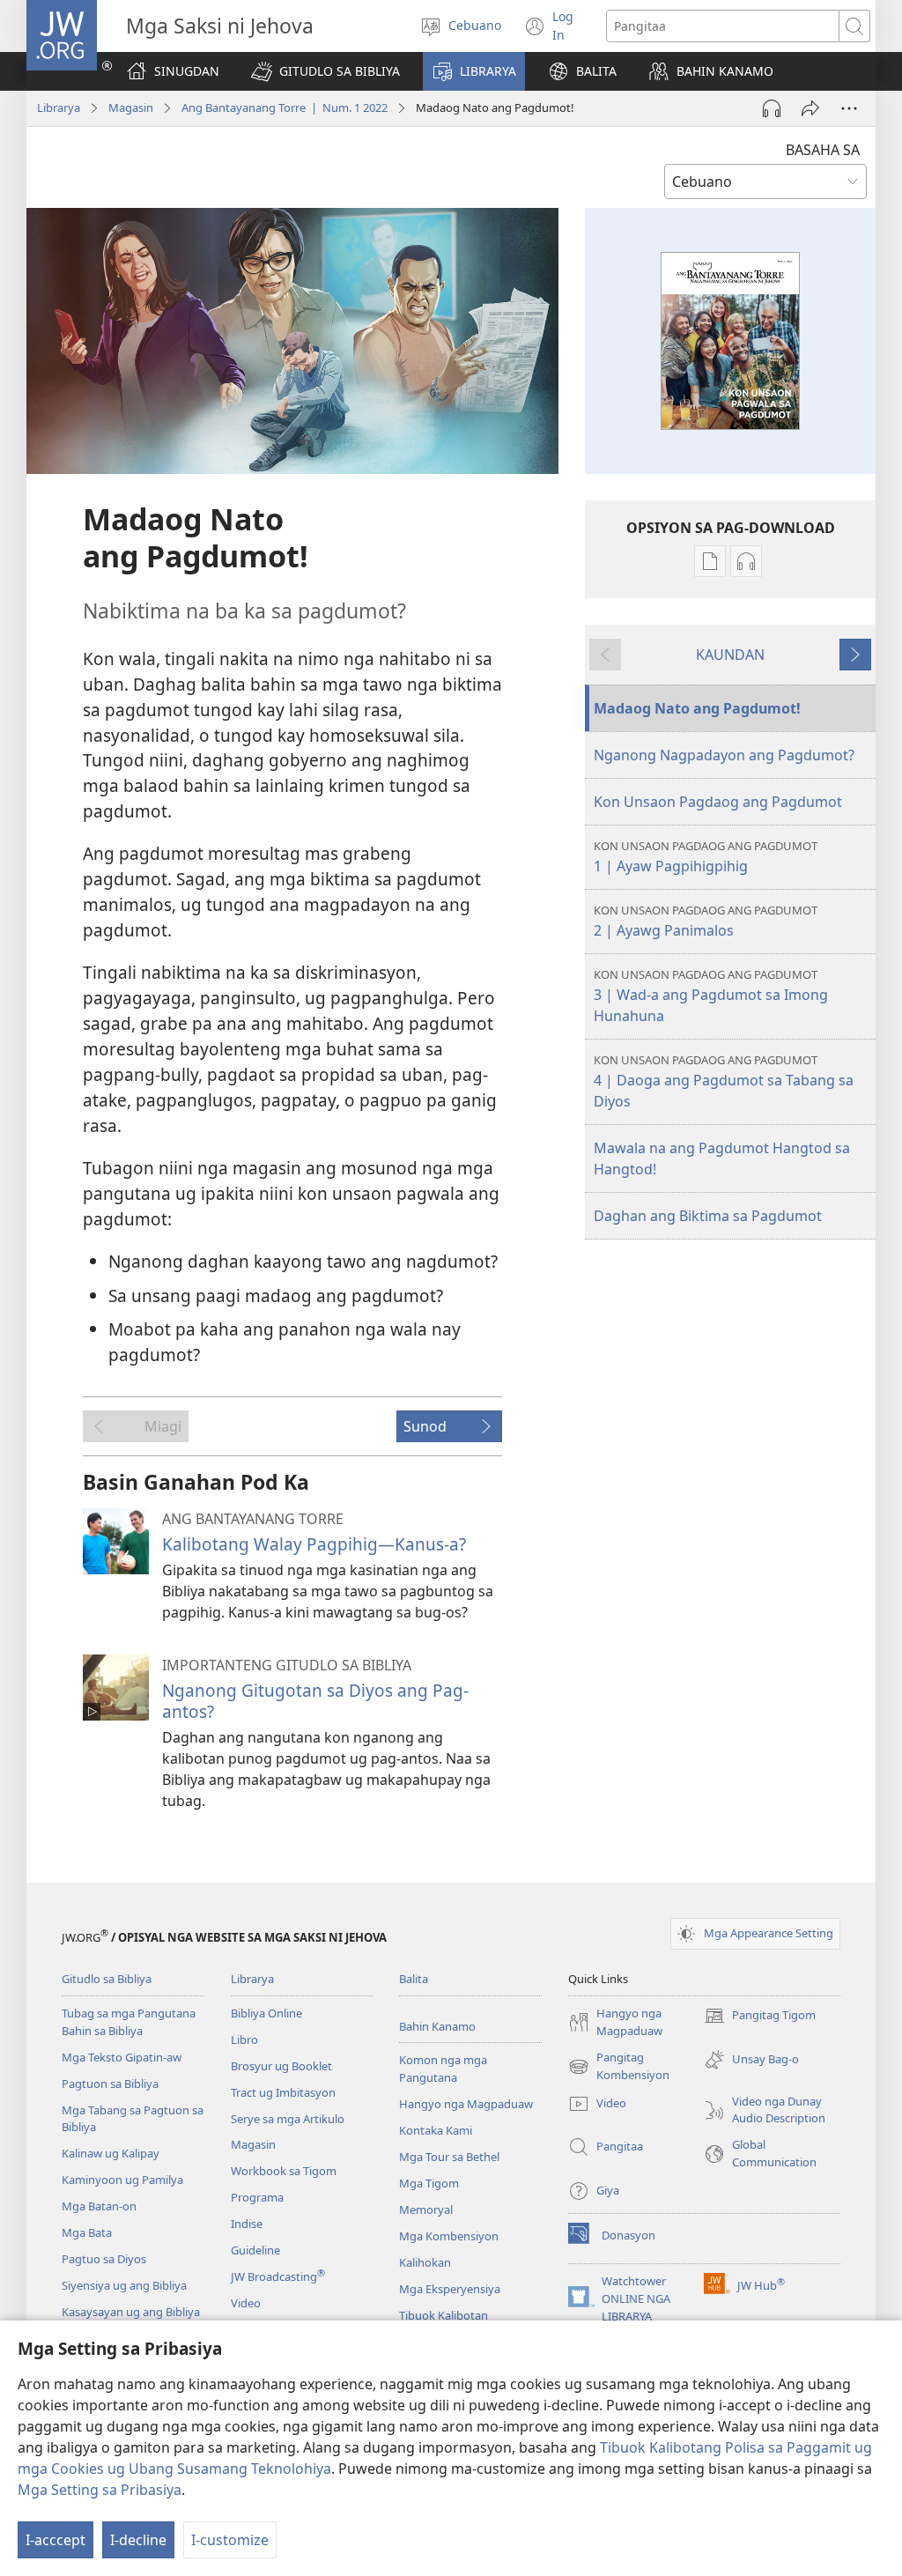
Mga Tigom (429, 2183)
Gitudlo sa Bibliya (107, 1979)
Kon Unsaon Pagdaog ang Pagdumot (718, 802)
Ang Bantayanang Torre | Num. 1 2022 (285, 107)
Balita (414, 1979)
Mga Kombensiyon (449, 2236)
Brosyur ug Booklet (281, 2066)
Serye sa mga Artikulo (288, 2119)
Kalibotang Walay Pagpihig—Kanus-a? (314, 1544)
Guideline (255, 2250)
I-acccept (55, 2540)
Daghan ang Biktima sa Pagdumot (708, 1216)
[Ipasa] (810, 108)
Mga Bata (87, 2232)
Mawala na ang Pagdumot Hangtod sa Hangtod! (722, 1158)
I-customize (230, 2540)
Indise (247, 2224)
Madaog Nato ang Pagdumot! (697, 708)
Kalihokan (425, 2262)
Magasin (131, 107)
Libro (244, 2039)
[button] (325, 71)
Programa (257, 2197)
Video (246, 2303)
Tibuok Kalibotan (444, 2315)
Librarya (59, 107)
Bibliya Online (266, 2013)
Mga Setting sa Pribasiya (100, 2490)
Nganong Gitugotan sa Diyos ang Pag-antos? (315, 1701)
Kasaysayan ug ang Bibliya (131, 2312)
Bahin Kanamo (437, 2026)
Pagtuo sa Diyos (104, 2259)
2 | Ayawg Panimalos (706, 921)
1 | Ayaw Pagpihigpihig (706, 857)
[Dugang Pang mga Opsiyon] (849, 108)
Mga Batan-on (99, 2206)
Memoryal (426, 2210)
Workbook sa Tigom (284, 2171)
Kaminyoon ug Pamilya (122, 2180)
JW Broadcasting (278, 2276)
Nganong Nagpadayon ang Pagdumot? (724, 755)
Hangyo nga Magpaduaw (466, 2104)
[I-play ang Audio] (772, 108)
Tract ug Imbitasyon (283, 2092)
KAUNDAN (730, 655)
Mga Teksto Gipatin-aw (122, 2057)
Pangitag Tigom (760, 2017)
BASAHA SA (823, 150)
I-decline (138, 2540)
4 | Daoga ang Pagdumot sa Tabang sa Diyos (724, 1081)
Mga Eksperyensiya (450, 2289)
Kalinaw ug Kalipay (111, 2153)
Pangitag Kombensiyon (619, 2067)
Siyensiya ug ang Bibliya (124, 2285)
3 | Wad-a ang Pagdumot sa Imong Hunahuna (711, 996)
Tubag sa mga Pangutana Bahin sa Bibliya (129, 2022)
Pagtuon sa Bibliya (110, 2084)
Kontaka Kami (436, 2130)
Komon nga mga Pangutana (443, 2069)
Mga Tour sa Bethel (449, 2157)
